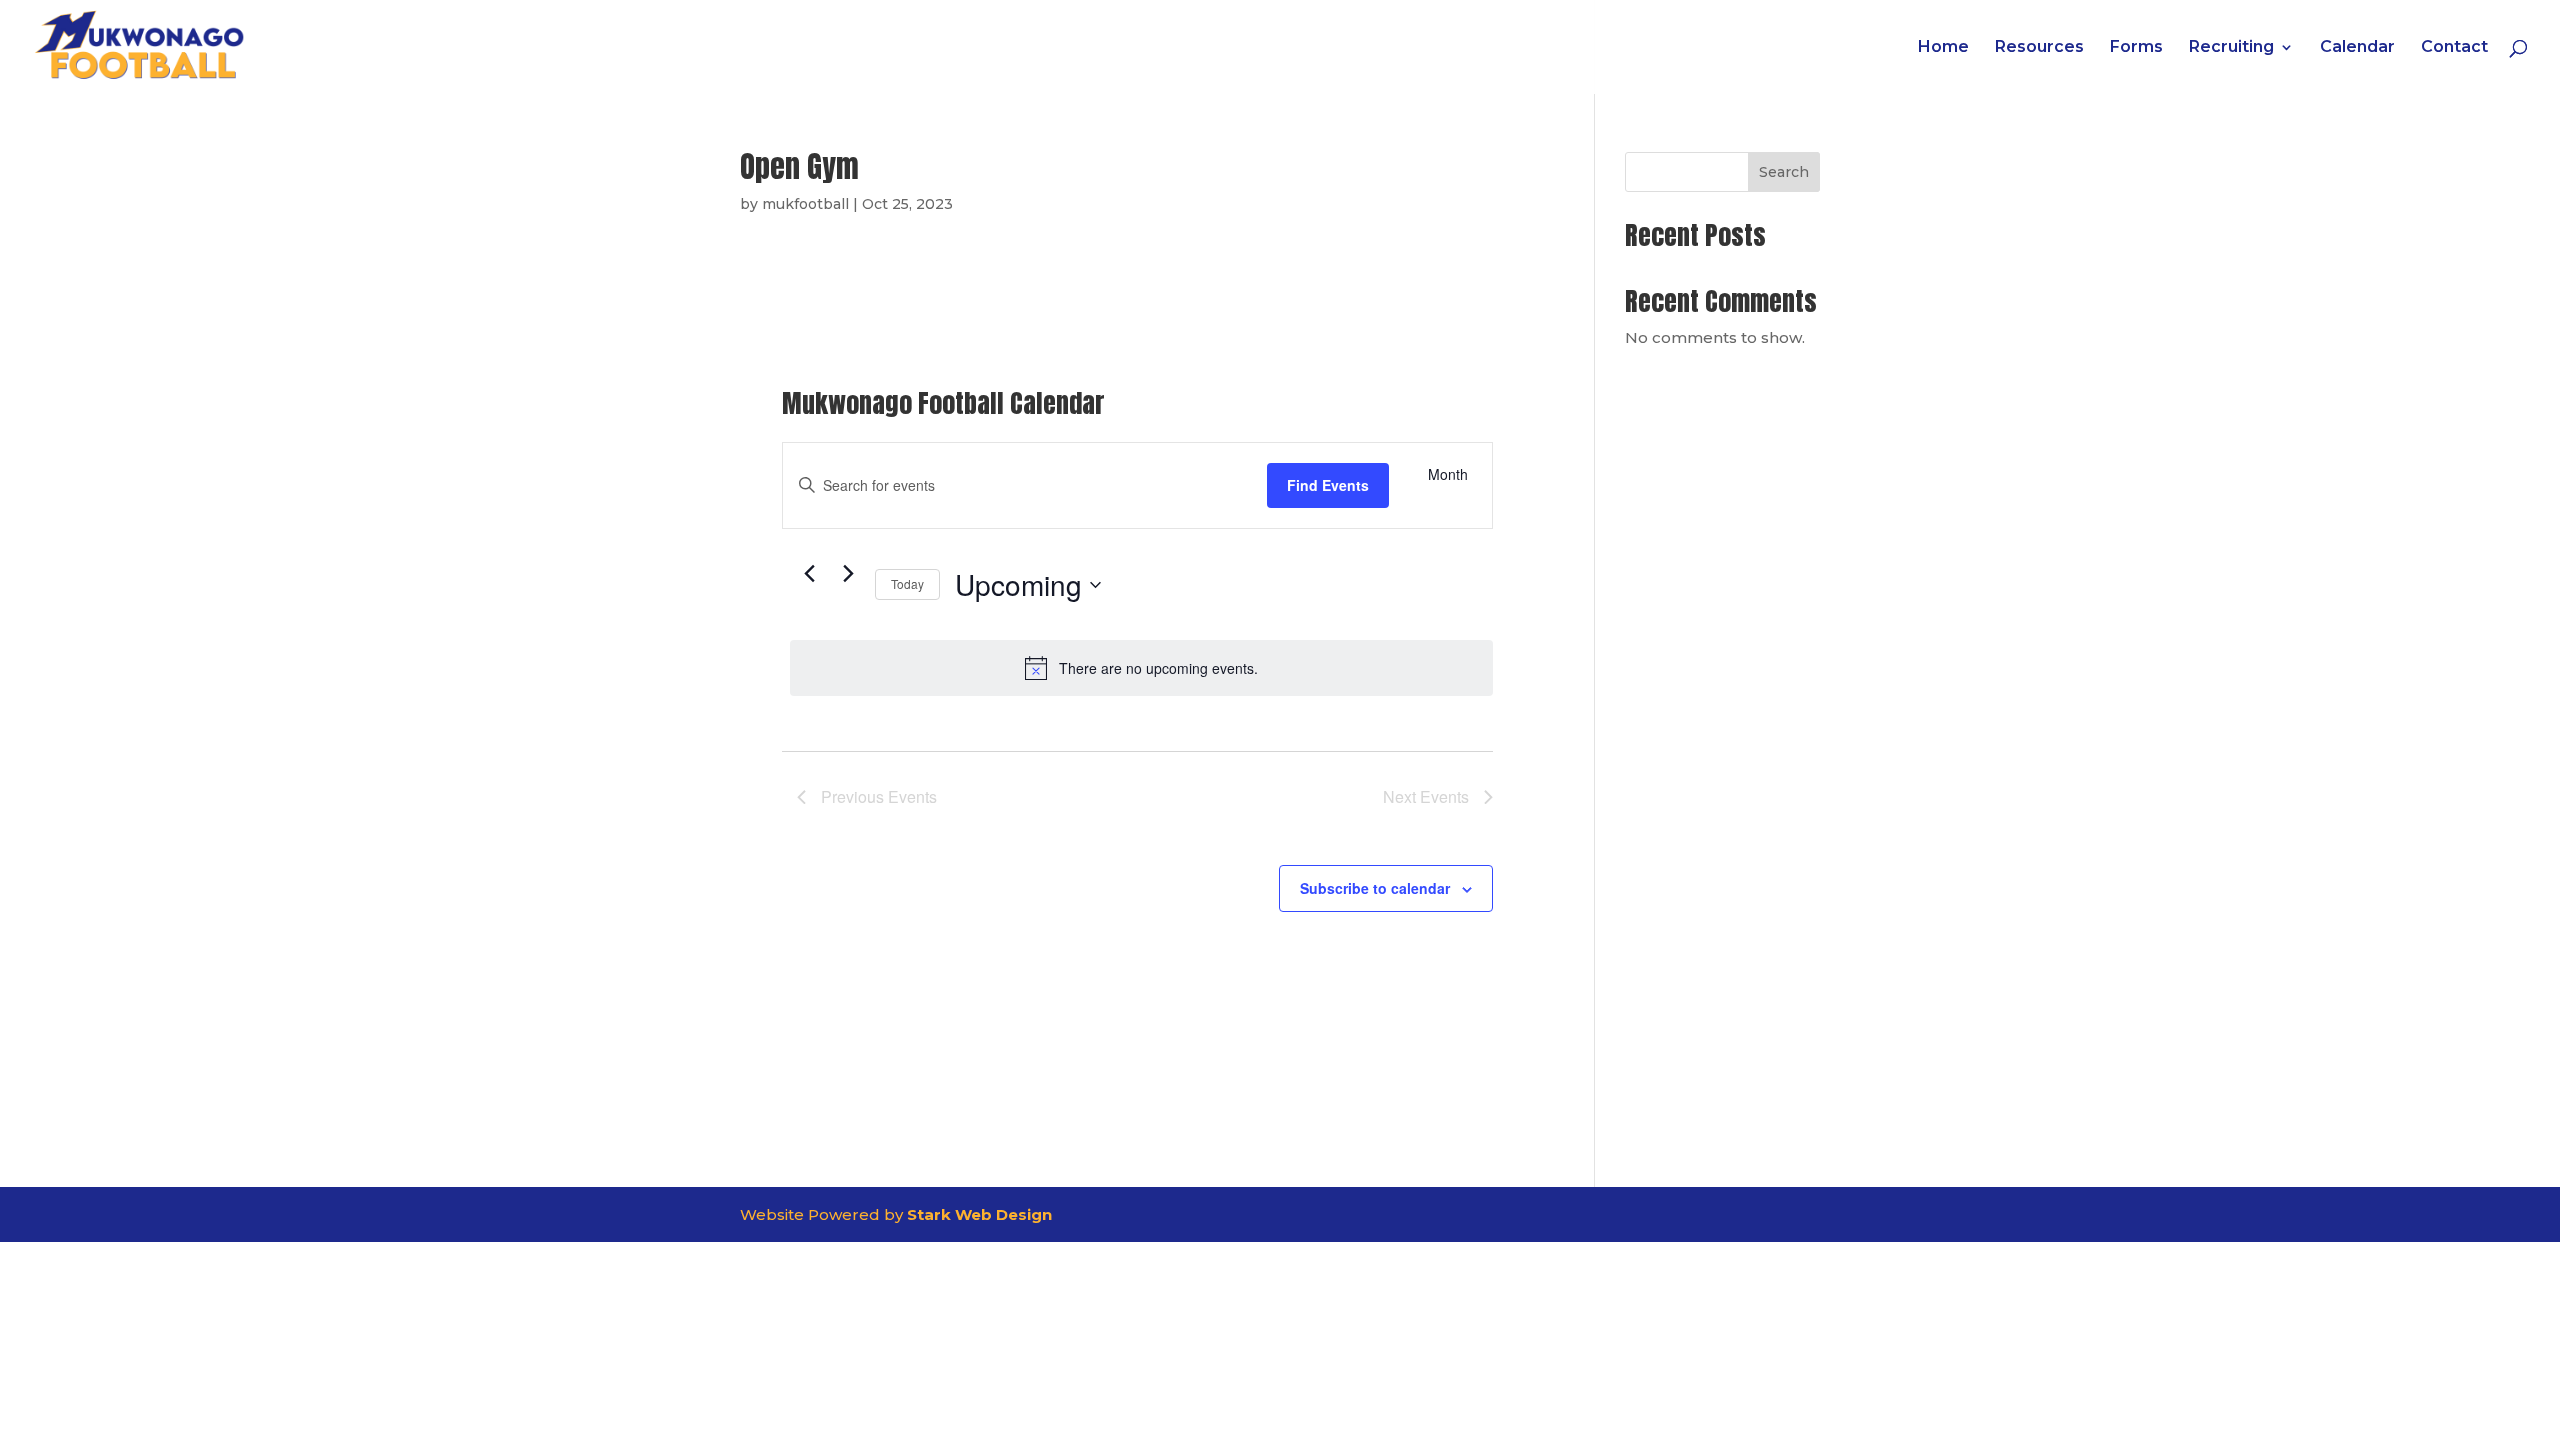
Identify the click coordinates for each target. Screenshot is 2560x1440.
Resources (2039, 48)
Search (1784, 172)
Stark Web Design (979, 1214)
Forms (2136, 48)
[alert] (1141, 668)
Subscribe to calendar (1375, 888)
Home (1943, 48)
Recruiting (2231, 48)
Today (907, 583)
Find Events (1328, 485)
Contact (2454, 48)
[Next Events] (848, 573)
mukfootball (805, 204)
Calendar (2357, 48)
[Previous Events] (809, 573)
